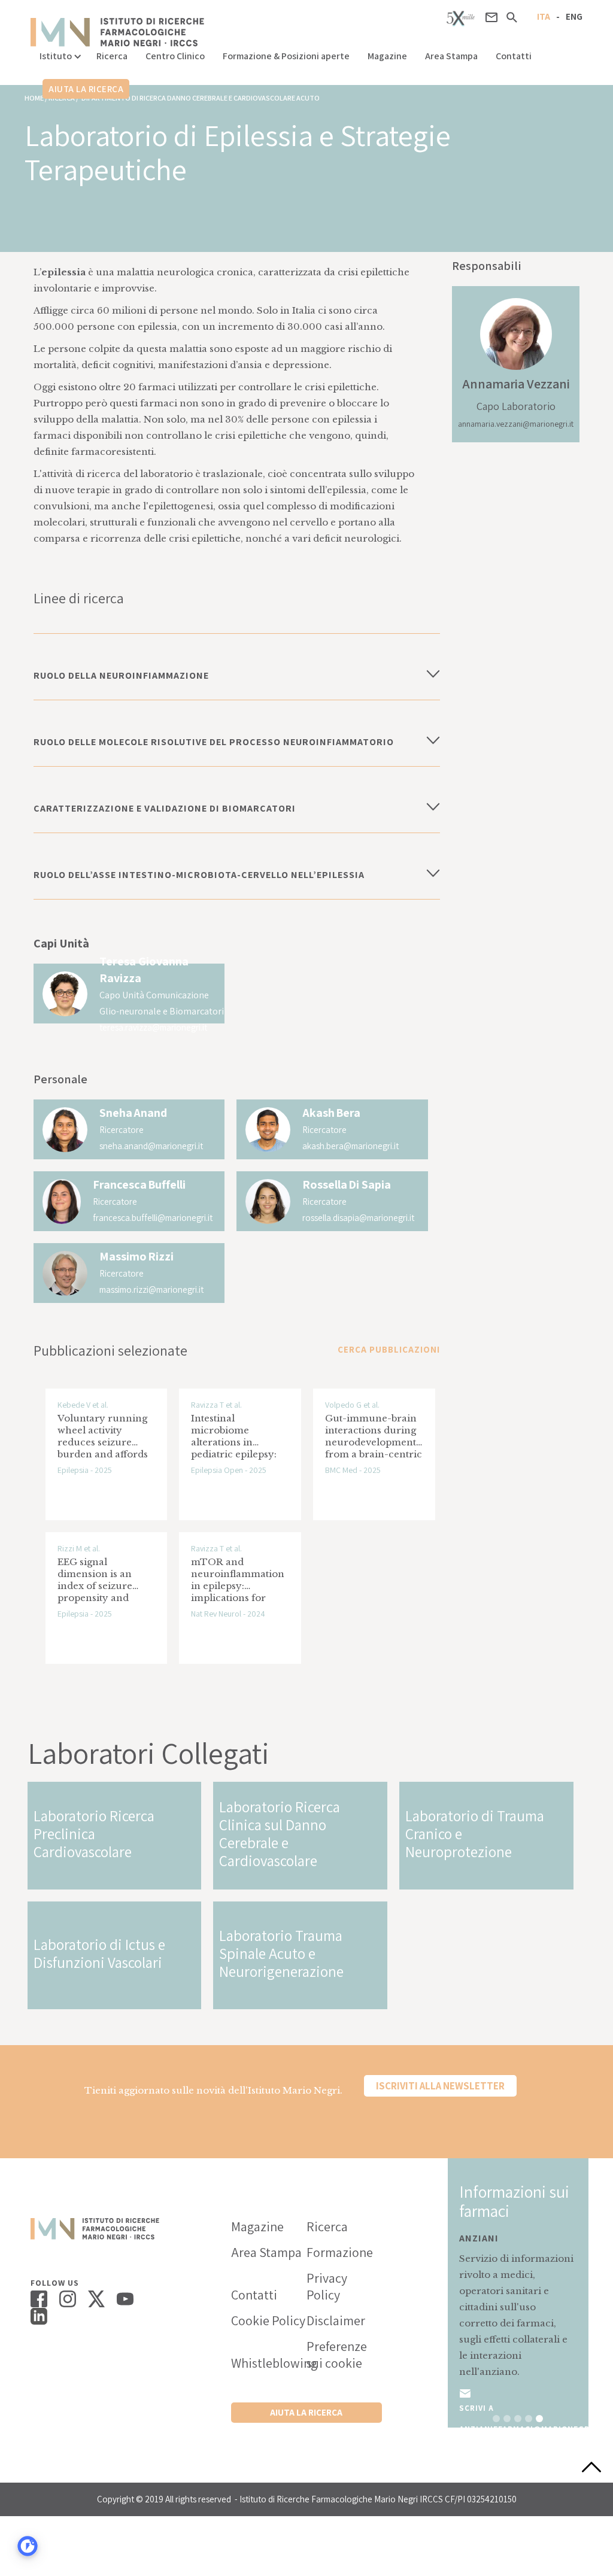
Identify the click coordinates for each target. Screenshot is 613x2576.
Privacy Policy (327, 2286)
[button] (59, 53)
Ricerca (112, 56)
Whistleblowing (269, 2363)
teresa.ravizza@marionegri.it (153, 1027)
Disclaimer (336, 2320)
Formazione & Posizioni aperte (286, 56)
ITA (544, 16)
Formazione (340, 2252)
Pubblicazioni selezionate (110, 1350)
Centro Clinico (175, 56)
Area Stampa (451, 56)
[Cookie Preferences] (28, 2546)
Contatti (514, 56)
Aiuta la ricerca (86, 89)
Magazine (387, 56)
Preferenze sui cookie (337, 2355)
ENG (574, 16)
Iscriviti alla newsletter (440, 2086)
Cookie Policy (268, 2320)
